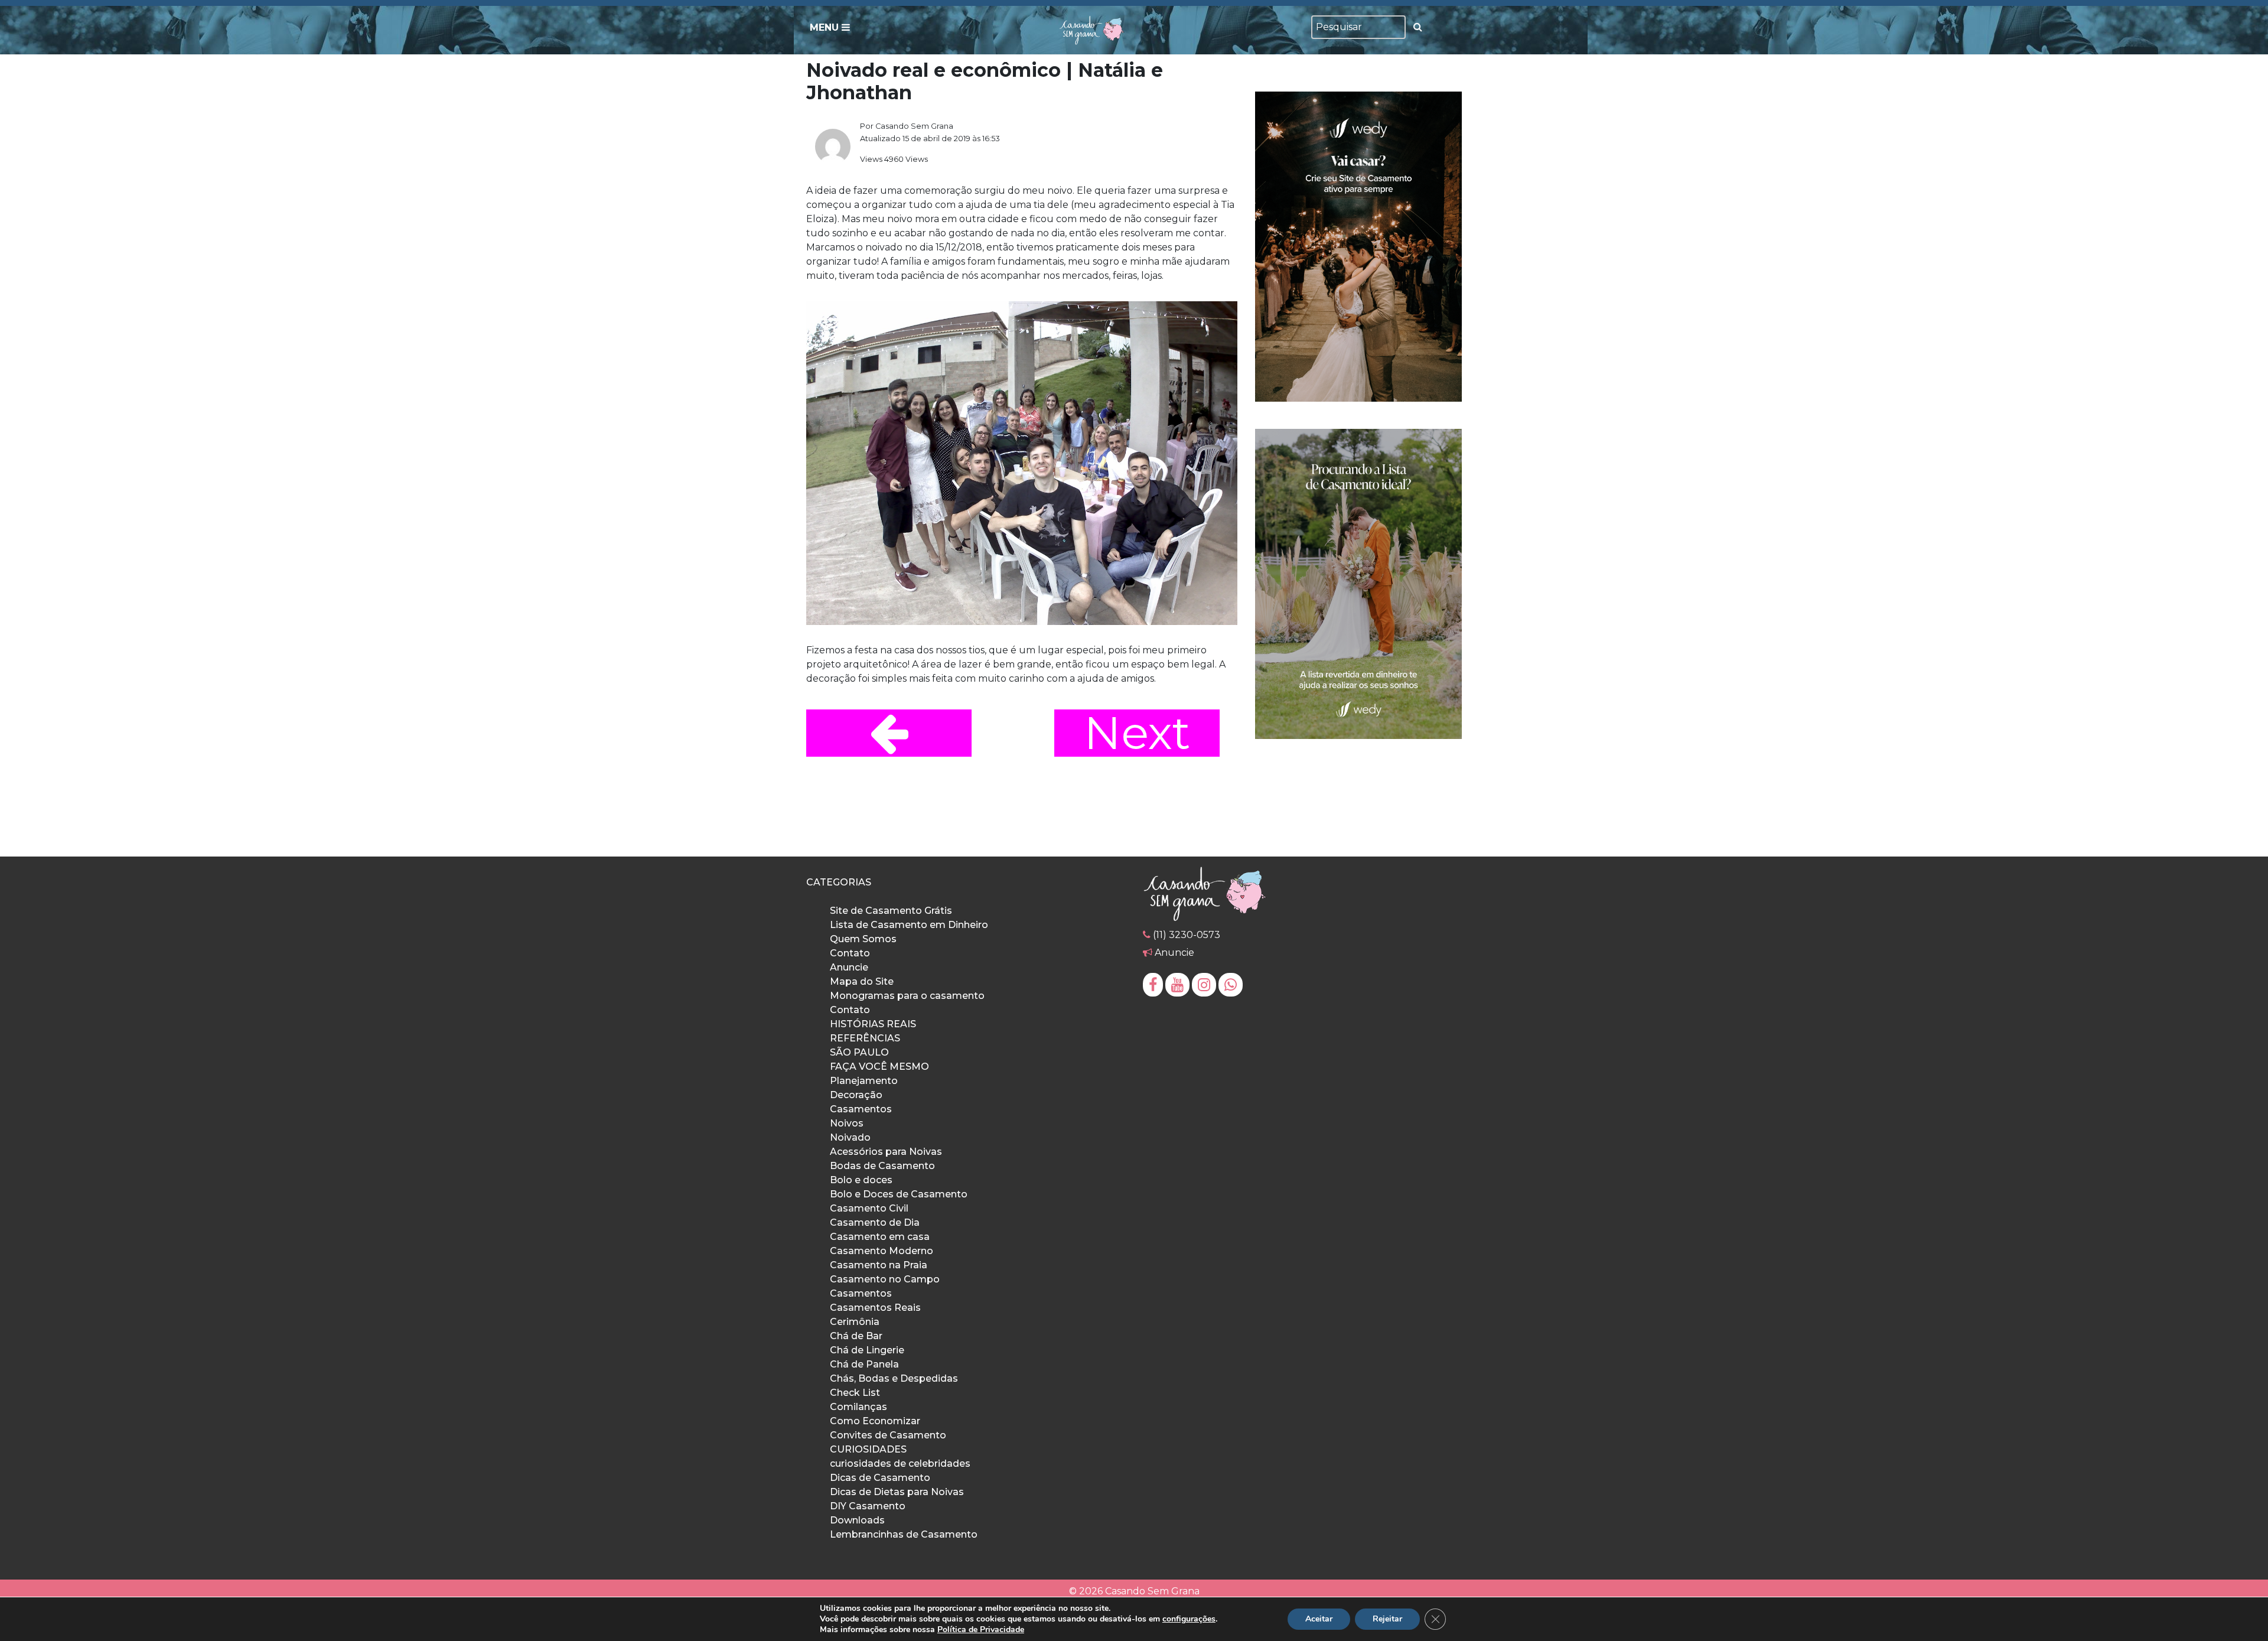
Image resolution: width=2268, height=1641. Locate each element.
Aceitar (1319, 1619)
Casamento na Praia (879, 1265)
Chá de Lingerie (867, 1350)
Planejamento (864, 1081)
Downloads (857, 1520)
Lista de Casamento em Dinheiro (909, 925)
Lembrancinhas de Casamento (904, 1534)
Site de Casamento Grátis (891, 911)
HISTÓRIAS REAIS (873, 1024)
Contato (850, 953)
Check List (855, 1393)
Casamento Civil (869, 1208)
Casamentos (861, 1109)
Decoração (856, 1095)
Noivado (850, 1137)
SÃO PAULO (859, 1052)
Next (1137, 733)
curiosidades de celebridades (900, 1463)
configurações (1189, 1619)
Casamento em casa (880, 1237)
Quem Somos (863, 939)
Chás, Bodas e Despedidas (894, 1378)
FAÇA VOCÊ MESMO (879, 1067)
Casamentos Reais (875, 1308)
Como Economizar (875, 1421)
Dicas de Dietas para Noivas (897, 1492)
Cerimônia (855, 1322)
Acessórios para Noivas (886, 1152)
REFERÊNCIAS (865, 1038)
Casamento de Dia (875, 1222)
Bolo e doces (861, 1180)
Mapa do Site (862, 981)
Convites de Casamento (888, 1435)
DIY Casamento (868, 1506)
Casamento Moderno (882, 1251)
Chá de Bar (856, 1336)
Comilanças (858, 1407)
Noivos (847, 1123)
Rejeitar (1387, 1619)
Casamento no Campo (885, 1279)
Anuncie (849, 967)
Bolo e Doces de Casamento (899, 1194)
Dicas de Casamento (880, 1478)
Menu (826, 27)
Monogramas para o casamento (907, 996)
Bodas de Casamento (882, 1166)
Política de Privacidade (981, 1629)
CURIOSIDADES (868, 1449)
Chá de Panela (864, 1364)
